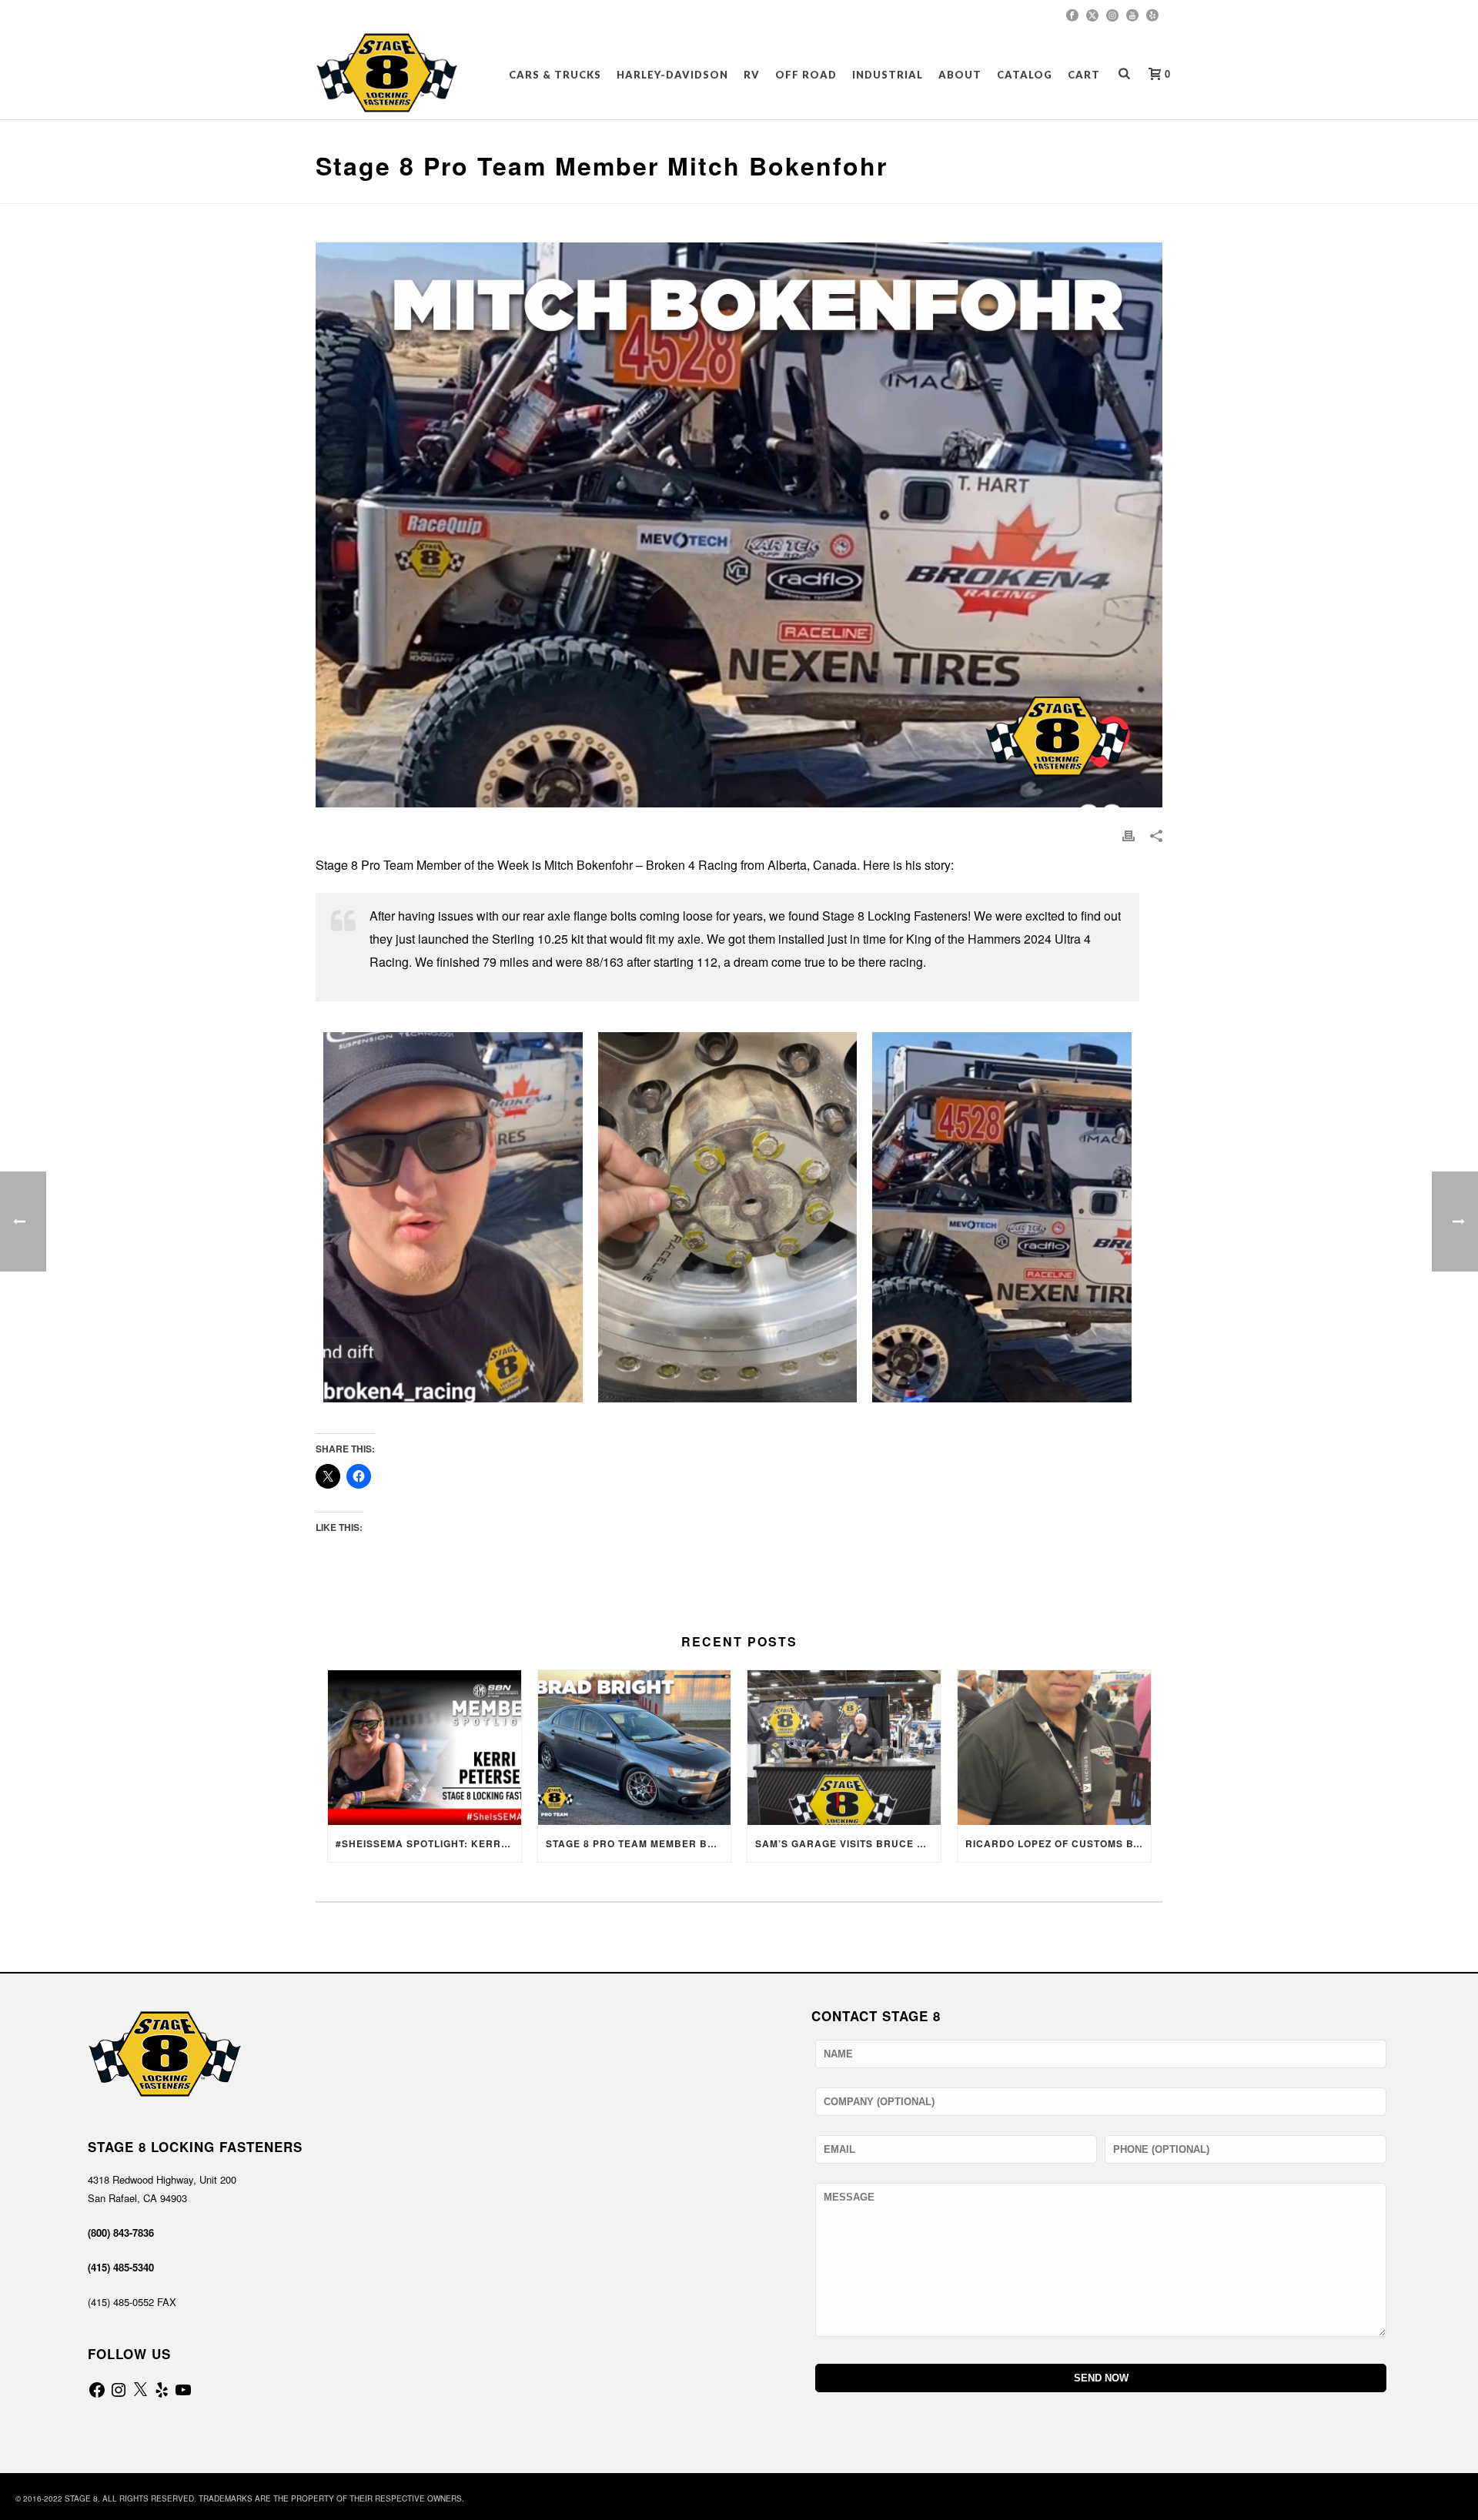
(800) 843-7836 (121, 2233)
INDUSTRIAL (888, 75)
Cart (1084, 75)
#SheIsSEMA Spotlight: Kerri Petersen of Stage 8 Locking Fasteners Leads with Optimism (428, 1843)
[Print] (1129, 834)
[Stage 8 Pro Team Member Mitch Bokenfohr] (453, 1217)
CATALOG (1025, 75)
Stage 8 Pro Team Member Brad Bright (639, 1843)
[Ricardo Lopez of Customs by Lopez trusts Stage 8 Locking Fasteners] (1054, 1748)
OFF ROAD (806, 75)
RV (752, 75)
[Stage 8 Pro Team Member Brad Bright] (635, 1748)
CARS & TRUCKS (555, 75)
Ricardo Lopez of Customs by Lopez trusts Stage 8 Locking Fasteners (1058, 1843)
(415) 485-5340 (121, 2267)
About (960, 75)
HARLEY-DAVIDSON (672, 75)
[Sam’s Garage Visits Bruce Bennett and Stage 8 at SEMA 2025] (844, 1748)
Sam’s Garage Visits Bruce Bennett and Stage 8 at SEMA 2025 (848, 1843)
